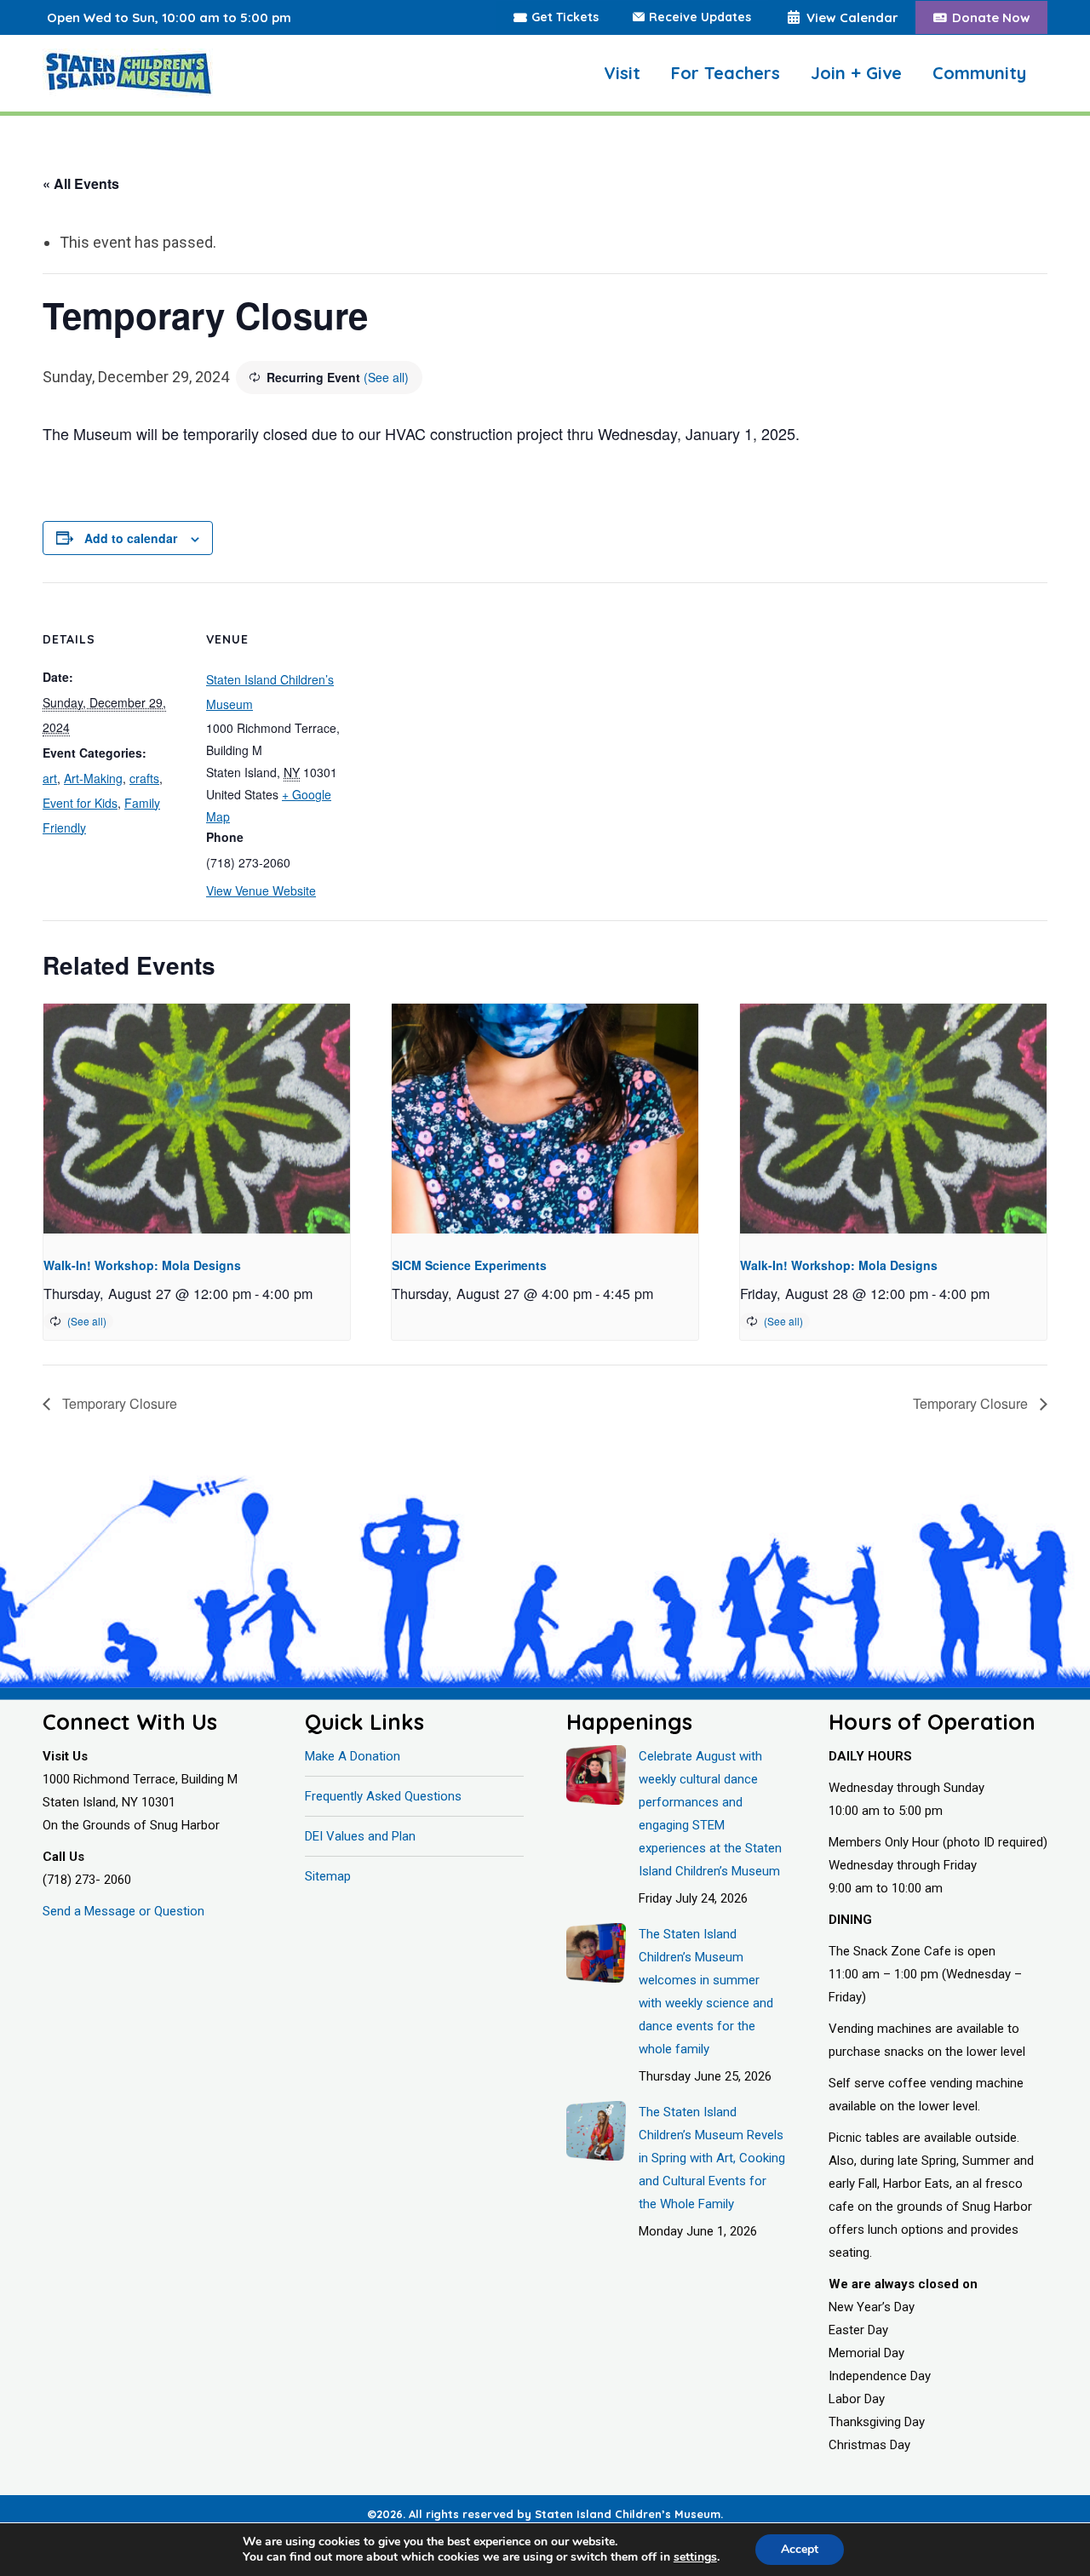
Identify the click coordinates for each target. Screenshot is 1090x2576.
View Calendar (852, 17)
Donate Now (991, 17)
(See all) (386, 377)
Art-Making (93, 778)
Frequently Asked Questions (383, 1796)
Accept (800, 2549)
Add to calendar (131, 538)
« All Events (81, 183)
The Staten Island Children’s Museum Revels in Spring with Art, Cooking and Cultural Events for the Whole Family (712, 2158)
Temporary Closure (118, 1403)
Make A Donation (353, 1756)
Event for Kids (80, 803)
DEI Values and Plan (360, 1836)
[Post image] (596, 1775)
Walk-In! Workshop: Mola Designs (142, 1265)
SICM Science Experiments (469, 1265)
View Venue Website (261, 890)
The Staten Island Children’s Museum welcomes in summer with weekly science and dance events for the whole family (706, 1992)
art (50, 778)
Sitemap (328, 1876)
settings (695, 2557)
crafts (144, 778)
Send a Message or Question (123, 1911)
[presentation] (197, 1119)
